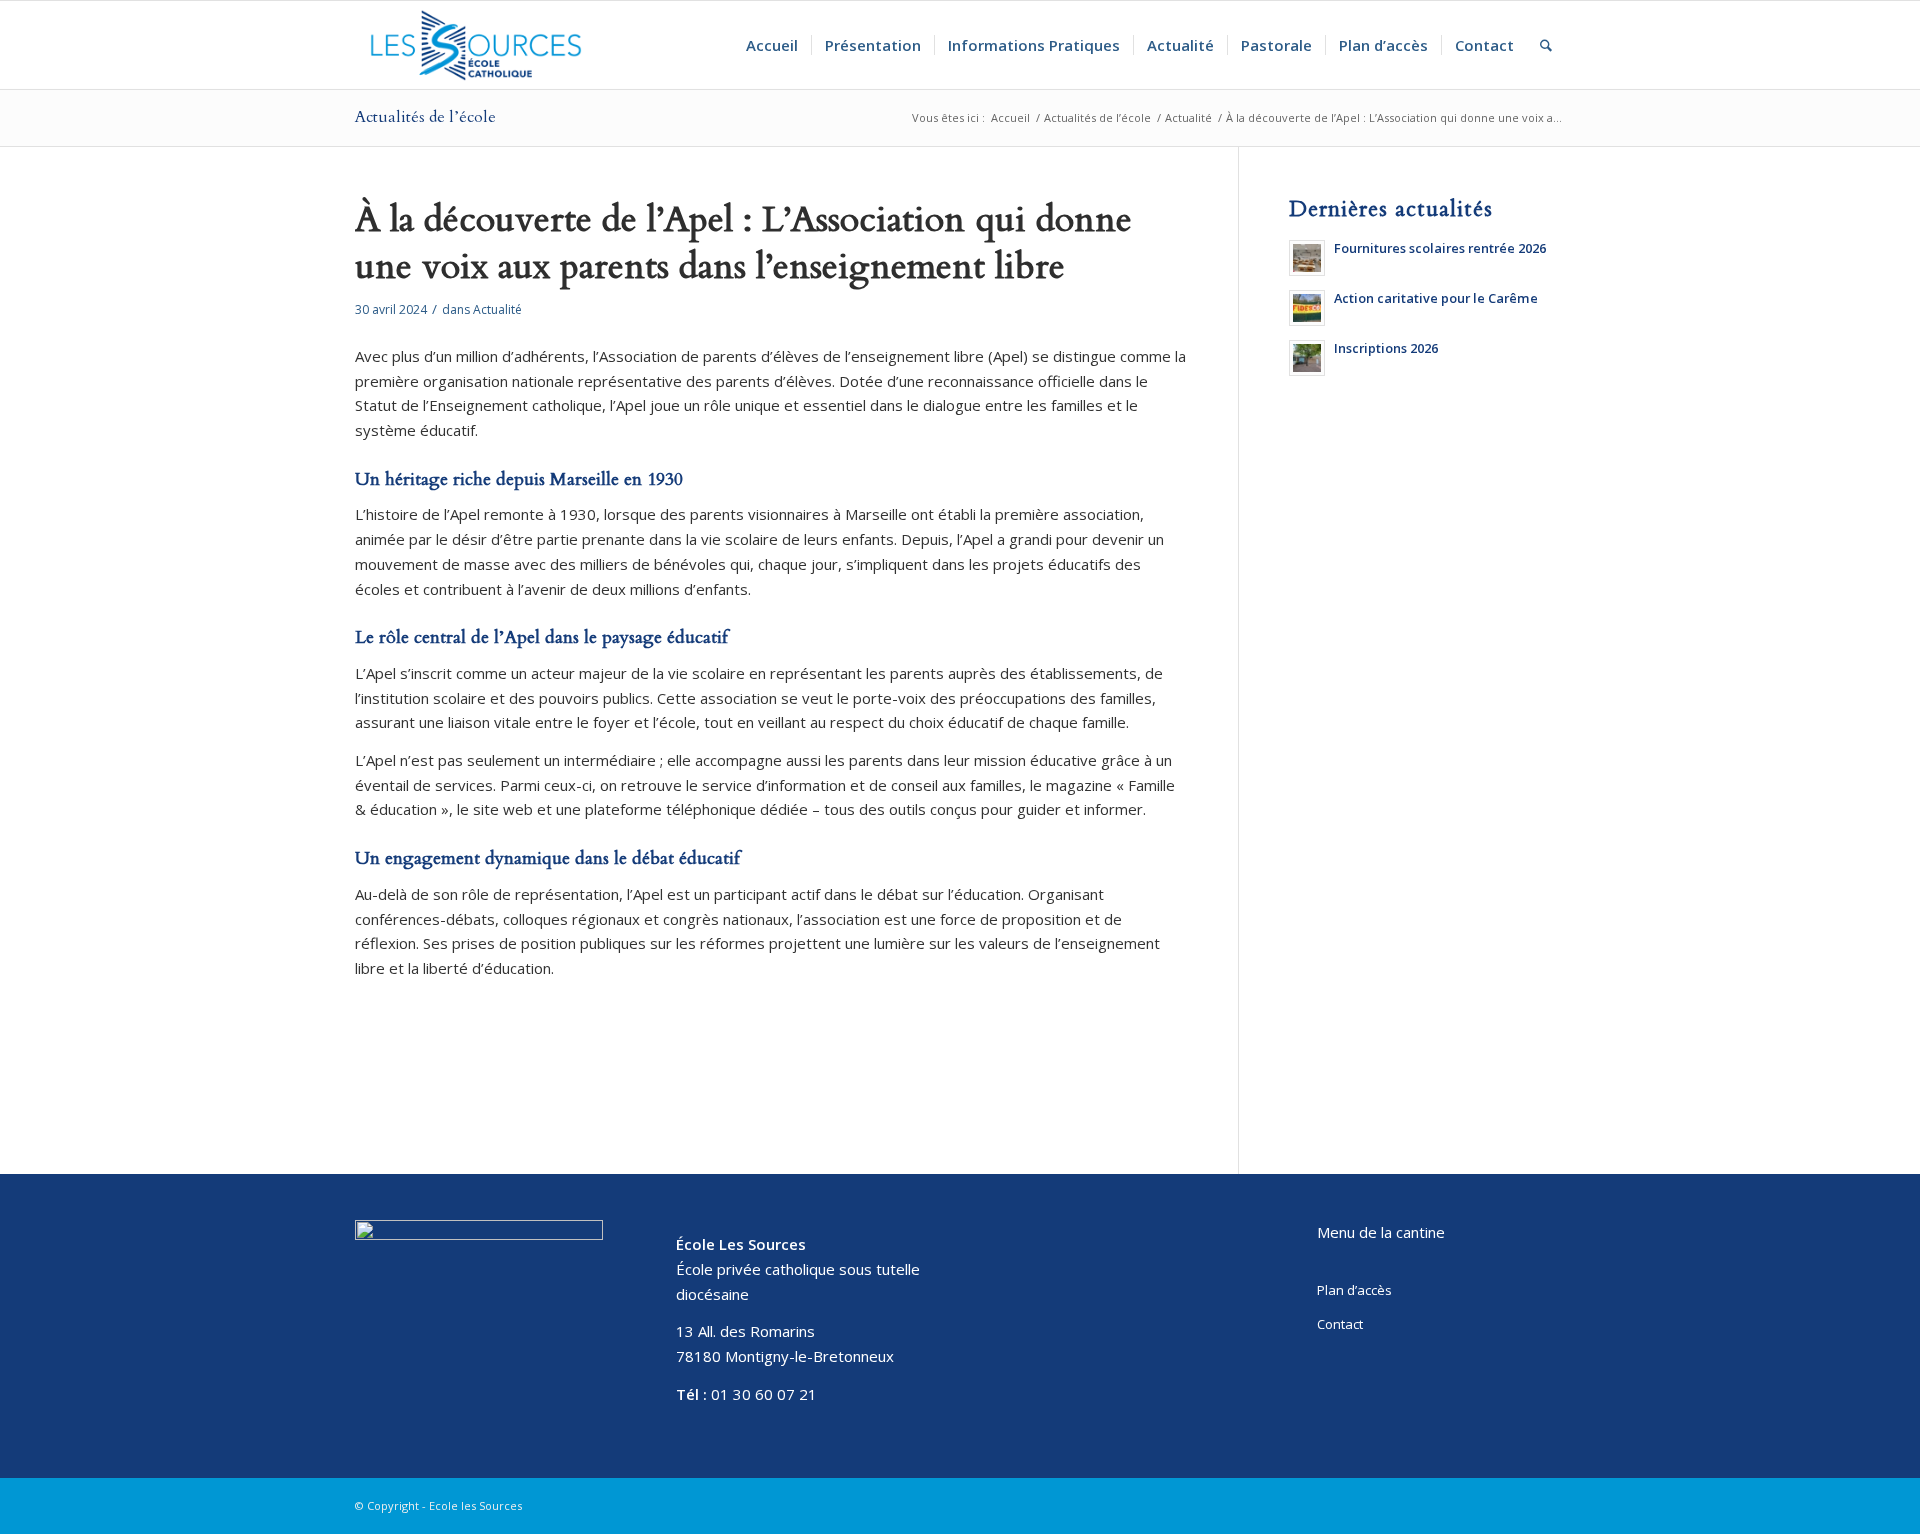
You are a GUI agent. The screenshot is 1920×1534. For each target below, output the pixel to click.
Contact (1340, 1324)
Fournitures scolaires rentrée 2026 (1440, 248)
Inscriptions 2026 (1386, 348)
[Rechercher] (1546, 45)
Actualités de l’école (425, 117)
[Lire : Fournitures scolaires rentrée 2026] (1307, 258)
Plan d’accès (1354, 1290)
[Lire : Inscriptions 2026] (1307, 358)
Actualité (497, 309)
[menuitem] (772, 45)
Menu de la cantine (1381, 1232)
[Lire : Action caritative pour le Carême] (1307, 308)
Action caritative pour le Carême (1436, 298)
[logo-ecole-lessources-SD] (476, 45)
